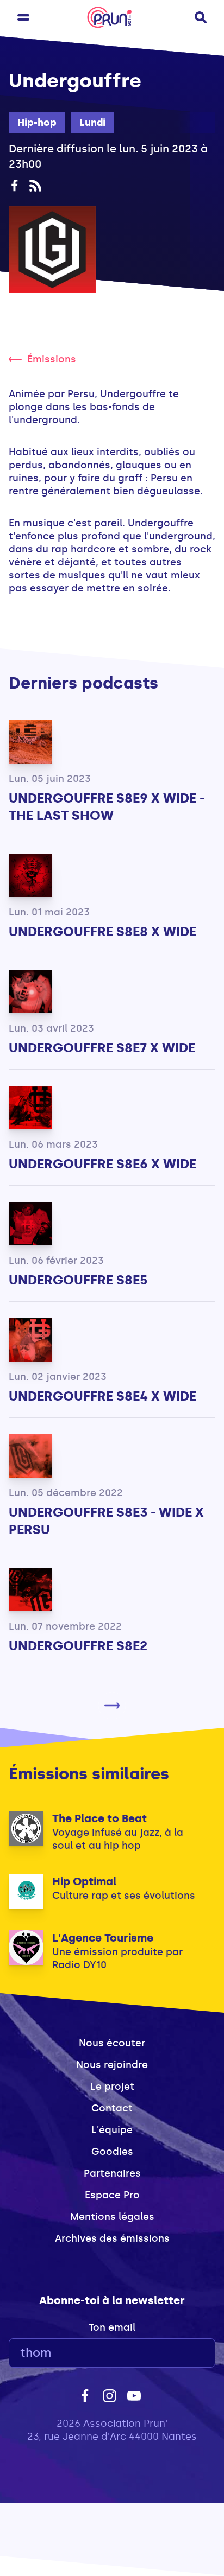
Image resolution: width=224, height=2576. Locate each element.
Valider (177, 2353)
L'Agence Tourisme (103, 1938)
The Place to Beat (99, 1818)
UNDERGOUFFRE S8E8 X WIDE (102, 931)
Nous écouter (112, 2043)
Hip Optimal (84, 1881)
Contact (112, 2108)
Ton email (112, 2327)
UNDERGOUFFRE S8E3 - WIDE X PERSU (106, 1521)
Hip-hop (37, 123)
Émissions (52, 359)
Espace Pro (112, 2195)
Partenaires (112, 2173)
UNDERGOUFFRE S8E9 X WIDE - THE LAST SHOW (107, 807)
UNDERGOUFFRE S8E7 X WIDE (102, 1048)
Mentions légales (112, 2217)
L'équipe (112, 2130)
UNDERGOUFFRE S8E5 (78, 1280)
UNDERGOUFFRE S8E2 (78, 1646)
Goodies (112, 2152)
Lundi (92, 123)
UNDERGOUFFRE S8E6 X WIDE (102, 1164)
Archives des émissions (112, 2238)
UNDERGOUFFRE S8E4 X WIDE (102, 1396)
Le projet (112, 2087)
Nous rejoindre (112, 2065)
